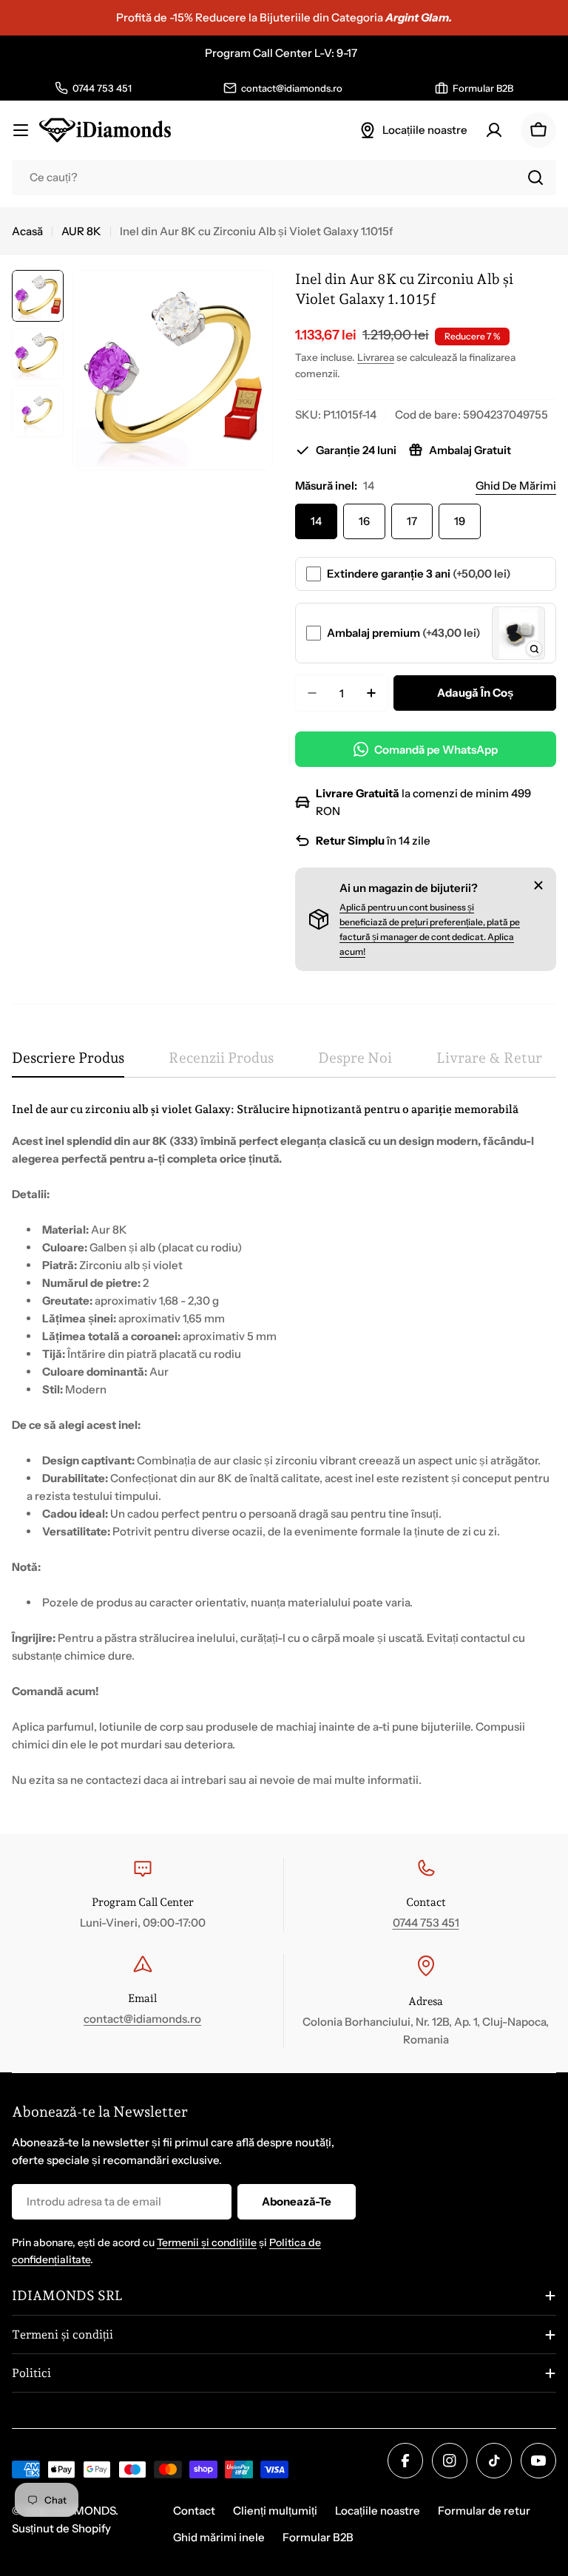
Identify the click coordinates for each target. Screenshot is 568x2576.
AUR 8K (81, 231)
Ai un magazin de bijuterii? (409, 888)
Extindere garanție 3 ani (419, 574)
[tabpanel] (284, 1445)
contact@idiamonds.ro (142, 2019)
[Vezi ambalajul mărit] (534, 649)
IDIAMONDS (84, 2511)
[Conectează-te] (494, 130)
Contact (194, 2511)
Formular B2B (318, 2537)
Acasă (27, 231)
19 (460, 521)
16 (364, 521)
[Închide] (538, 885)
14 (316, 521)
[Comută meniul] (21, 130)
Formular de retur (484, 2511)
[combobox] (284, 178)
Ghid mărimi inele (219, 2537)
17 (412, 521)
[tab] (68, 1063)
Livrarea (376, 357)
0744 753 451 (426, 1923)
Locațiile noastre (378, 2511)
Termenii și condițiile (207, 2242)
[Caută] (535, 178)
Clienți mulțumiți (275, 2511)
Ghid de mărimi (516, 486)
